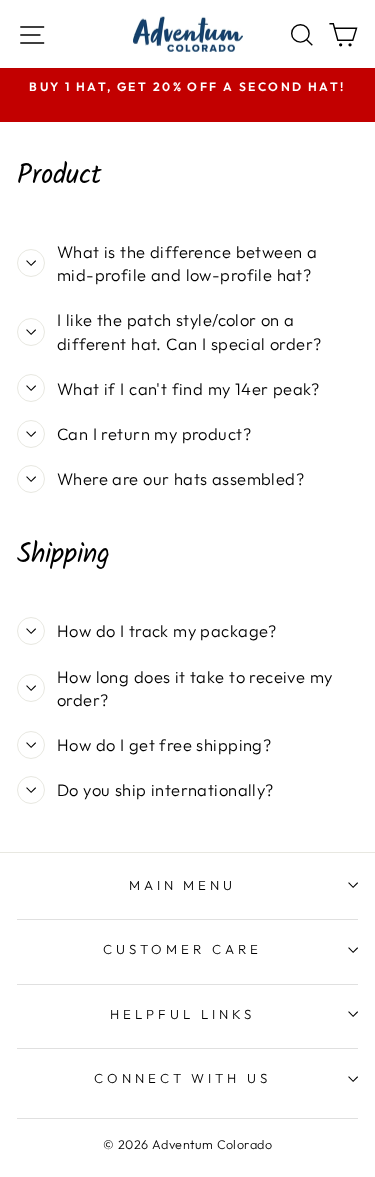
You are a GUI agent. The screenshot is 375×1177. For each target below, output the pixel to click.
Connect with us (183, 1078)
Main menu (183, 885)
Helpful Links (182, 1014)
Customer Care (182, 949)
